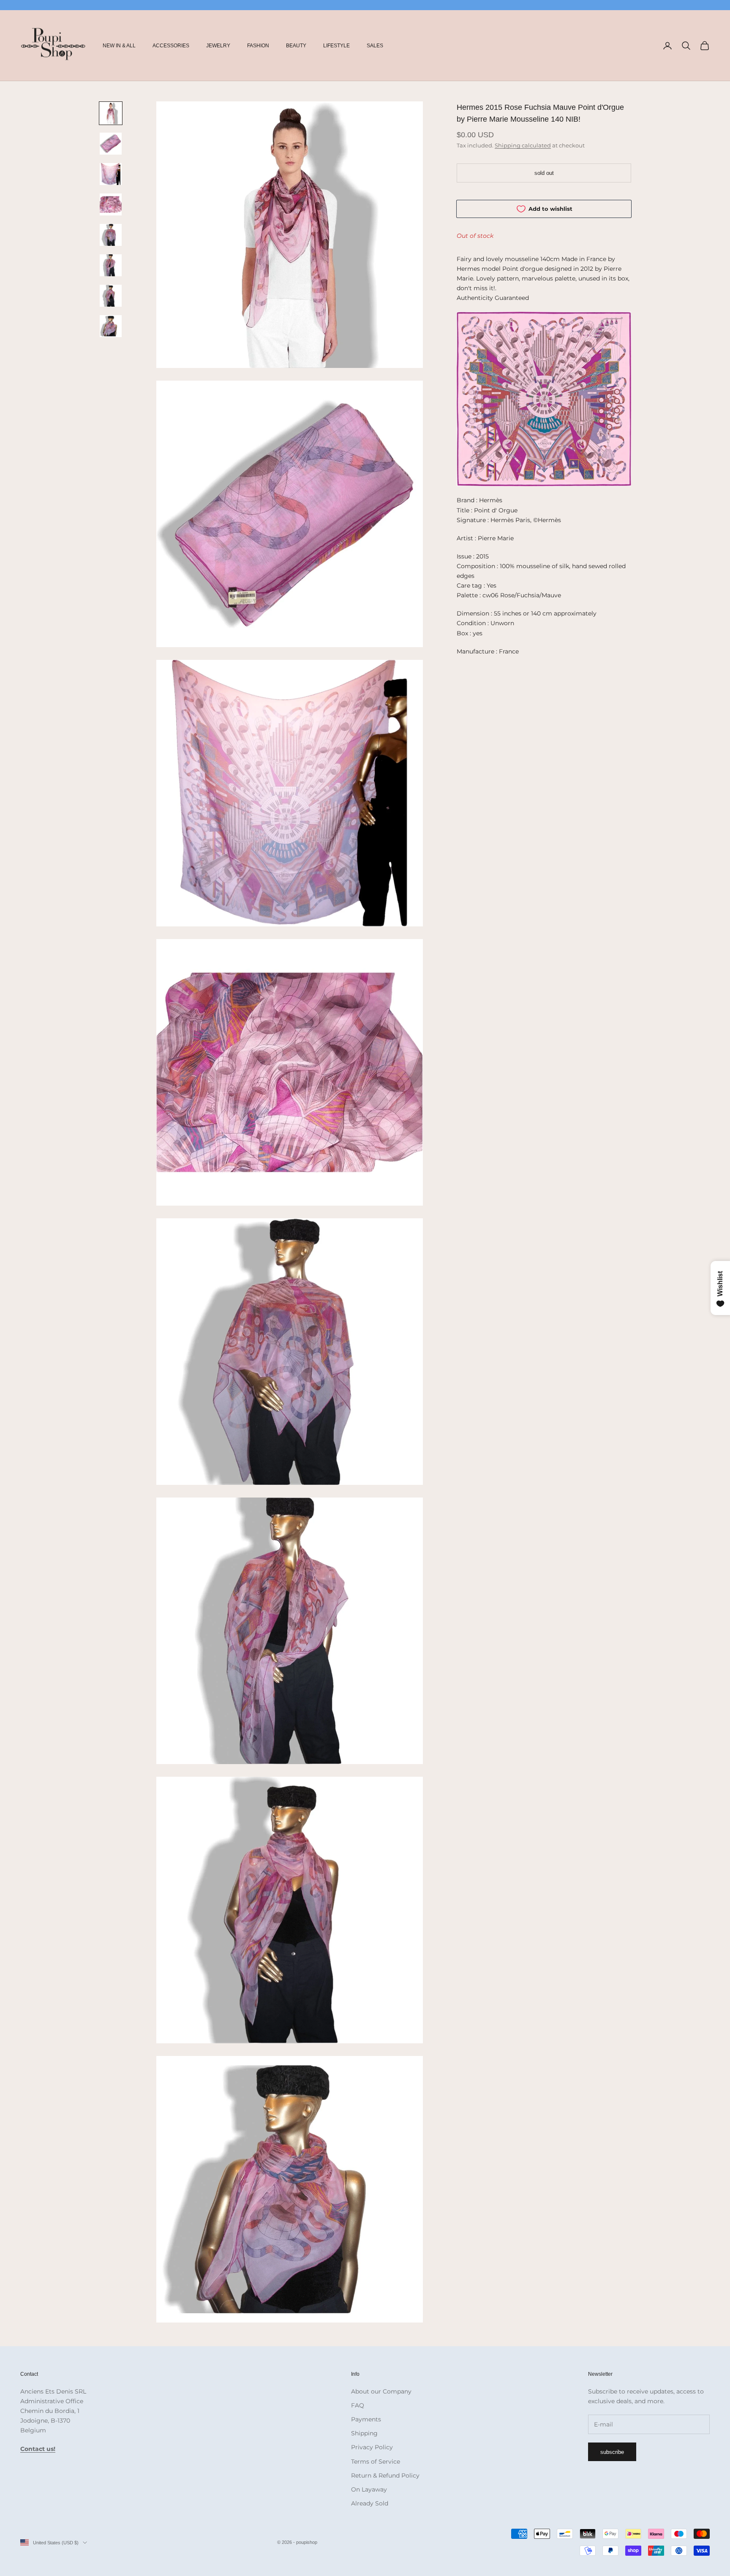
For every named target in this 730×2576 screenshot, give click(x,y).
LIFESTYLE (336, 46)
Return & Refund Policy (385, 2475)
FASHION (258, 46)
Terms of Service (376, 2462)
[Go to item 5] (111, 235)
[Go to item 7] (111, 296)
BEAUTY (296, 46)
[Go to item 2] (111, 144)
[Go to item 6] (111, 265)
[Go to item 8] (111, 326)
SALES (375, 46)
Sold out (544, 173)
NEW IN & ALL (119, 46)
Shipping (364, 2433)
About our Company (381, 2391)
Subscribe (612, 2452)
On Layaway (369, 2489)
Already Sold (370, 2503)
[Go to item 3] (111, 174)
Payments (366, 2419)
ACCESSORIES (171, 46)
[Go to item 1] (111, 113)
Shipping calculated (523, 145)
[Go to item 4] (111, 204)
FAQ (358, 2405)
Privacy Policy (372, 2447)
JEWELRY (218, 46)
